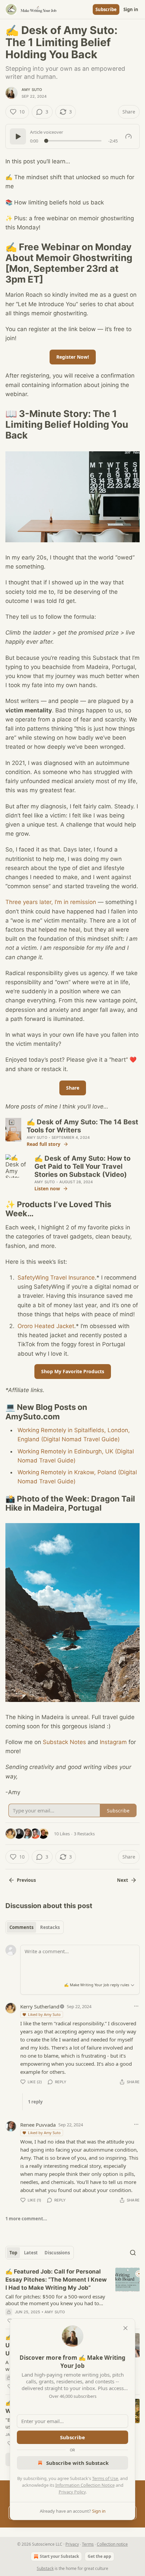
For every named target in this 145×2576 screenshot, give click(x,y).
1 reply (35, 2102)
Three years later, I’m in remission (51, 902)
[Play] (18, 136)
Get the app (99, 2556)
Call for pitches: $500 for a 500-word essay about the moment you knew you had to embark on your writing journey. (55, 2300)
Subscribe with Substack (77, 2463)
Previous (26, 1880)
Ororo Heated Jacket (46, 1326)
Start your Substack (59, 2556)
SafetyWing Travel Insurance (56, 1278)
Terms (88, 2544)
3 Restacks (84, 1834)
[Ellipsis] (136, 2006)
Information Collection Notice (85, 2485)
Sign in (131, 9)
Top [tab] (13, 2253)
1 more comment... (26, 2219)
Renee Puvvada (38, 2125)
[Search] (133, 2253)
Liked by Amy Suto (44, 2014)
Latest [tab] (31, 2253)
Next (123, 1880)
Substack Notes (64, 1742)
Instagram (113, 1742)
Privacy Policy (72, 2492)
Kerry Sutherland (40, 2006)
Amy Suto (32, 90)
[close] (125, 2328)
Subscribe (106, 9)
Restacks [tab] (50, 1927)
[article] (72, 2296)
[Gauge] (128, 136)
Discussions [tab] (57, 2253)
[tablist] (35, 1927)
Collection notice (112, 2544)
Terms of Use (105, 2478)
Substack (45, 2568)
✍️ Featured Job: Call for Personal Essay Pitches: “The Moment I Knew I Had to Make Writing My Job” (56, 2280)
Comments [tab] (21, 1927)
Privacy (72, 2544)
